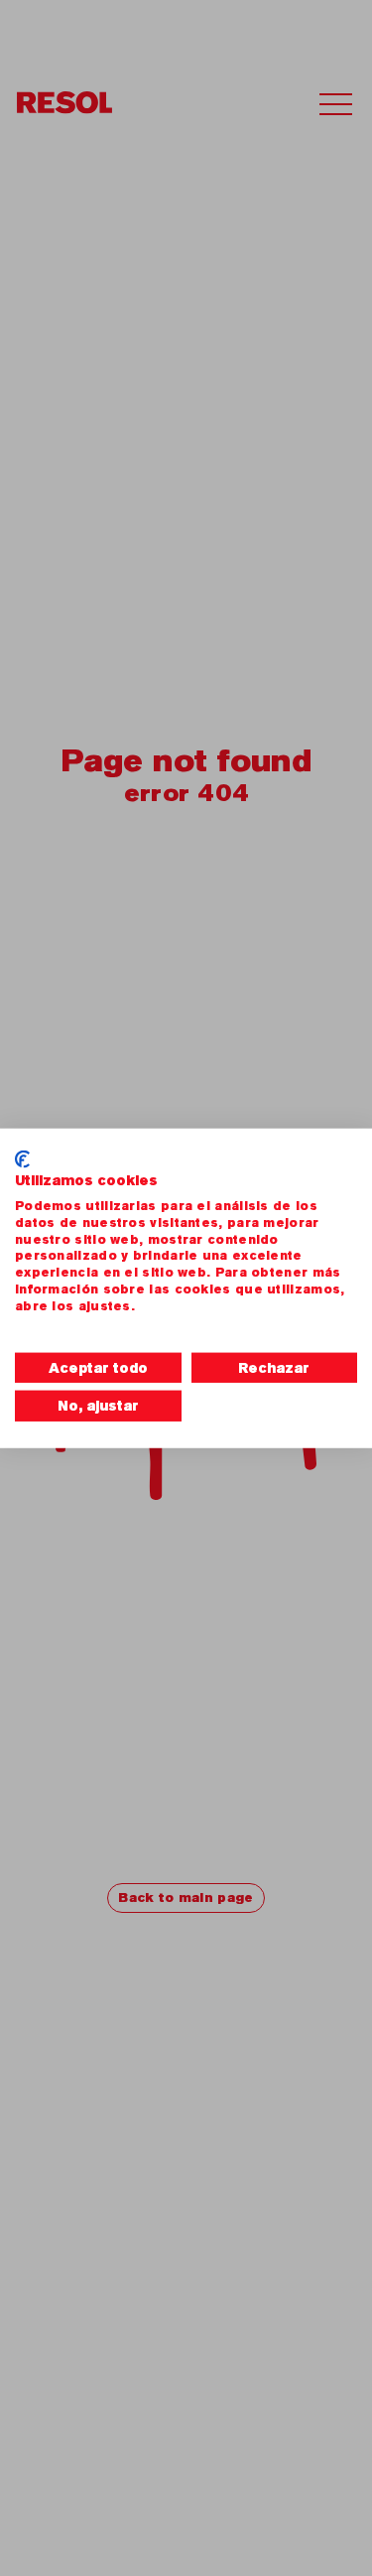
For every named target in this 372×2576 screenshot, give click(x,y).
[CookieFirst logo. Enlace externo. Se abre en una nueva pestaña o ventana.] (22, 1158)
